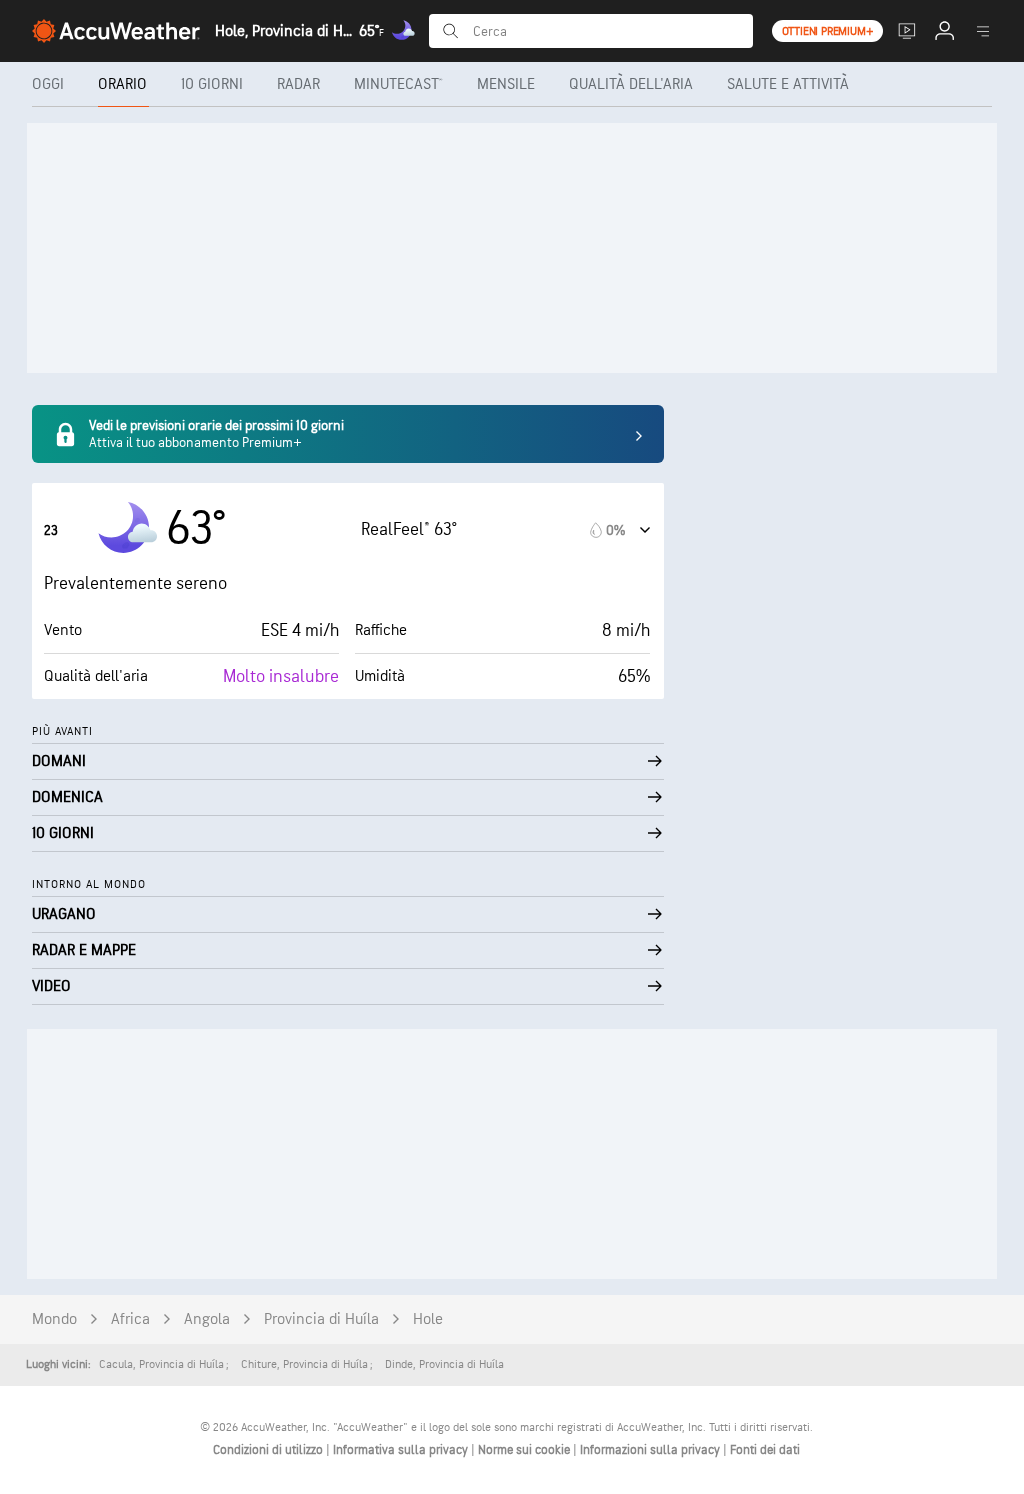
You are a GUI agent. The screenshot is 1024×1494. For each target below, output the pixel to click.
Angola (207, 1319)
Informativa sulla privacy (402, 1450)
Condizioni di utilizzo (269, 1450)
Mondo (54, 1319)
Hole (428, 1319)
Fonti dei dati (765, 1450)
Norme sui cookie (525, 1450)
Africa (130, 1319)
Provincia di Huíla (321, 1319)
